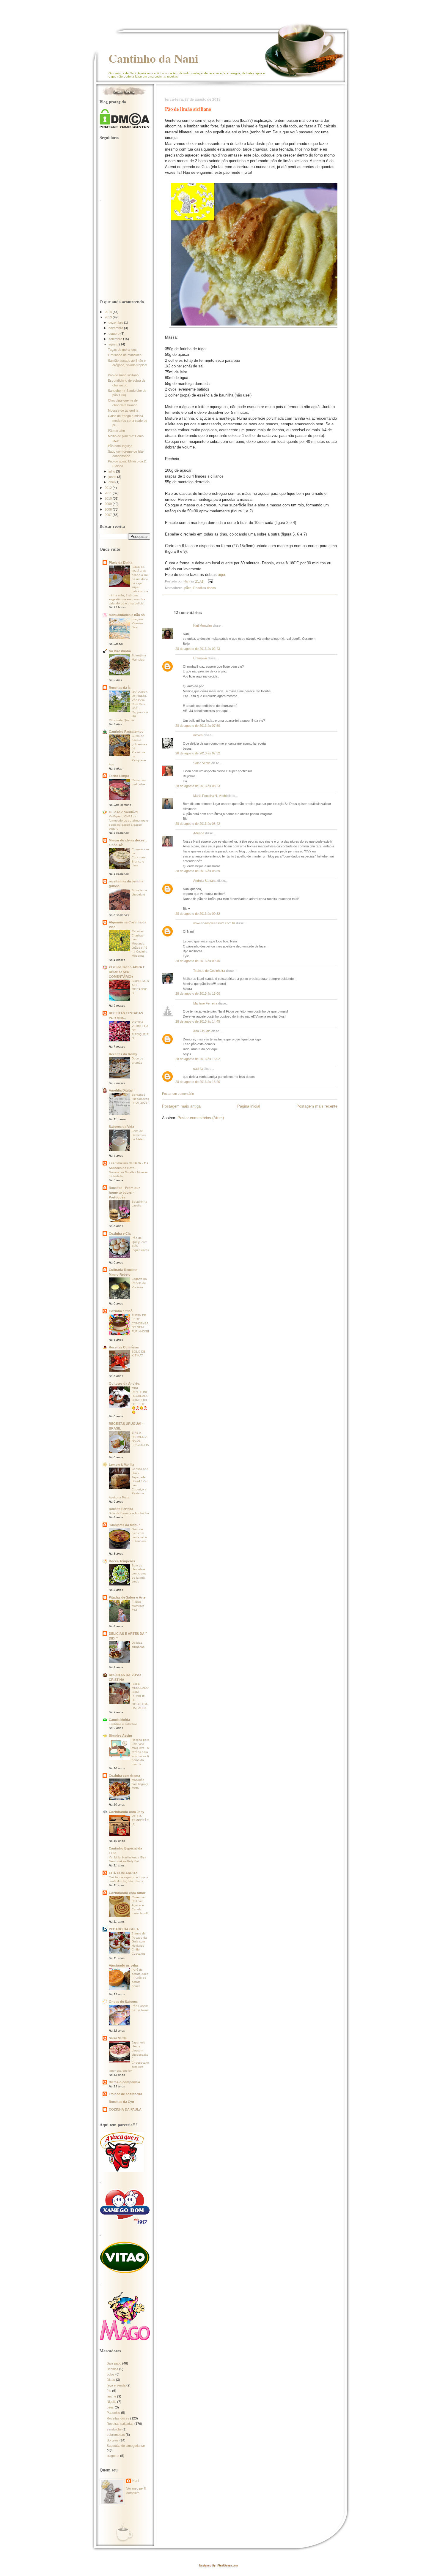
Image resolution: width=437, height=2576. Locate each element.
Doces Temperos (122, 1561)
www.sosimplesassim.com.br (214, 923)
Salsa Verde (202, 763)
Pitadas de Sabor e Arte (127, 1597)
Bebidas (113, 2369)
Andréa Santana (205, 881)
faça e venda (116, 2385)
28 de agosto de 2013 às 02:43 (198, 649)
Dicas (111, 2380)
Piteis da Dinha (121, 563)
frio (109, 2391)
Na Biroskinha (120, 651)
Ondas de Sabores (123, 2002)
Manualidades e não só (127, 615)
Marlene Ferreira (205, 1003)
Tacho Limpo (119, 776)
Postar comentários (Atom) (201, 1118)
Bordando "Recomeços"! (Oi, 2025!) (140, 1099)
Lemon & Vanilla (121, 1465)
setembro (116, 339)
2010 (109, 498)
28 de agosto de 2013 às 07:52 (198, 753)
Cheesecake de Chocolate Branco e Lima (140, 857)
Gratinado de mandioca (125, 355)
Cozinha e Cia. (120, 1233)
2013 (109, 317)
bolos (111, 2374)
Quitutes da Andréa (124, 1383)
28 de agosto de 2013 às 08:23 (198, 786)
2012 (109, 488)
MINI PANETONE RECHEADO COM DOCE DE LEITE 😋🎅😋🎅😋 (140, 1400)
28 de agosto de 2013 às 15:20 (198, 1082)
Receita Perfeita (121, 1509)
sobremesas (116, 2435)
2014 (109, 312)
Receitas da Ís (120, 688)
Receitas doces (205, 588)
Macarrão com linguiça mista (140, 1784)
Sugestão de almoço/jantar (126, 2446)
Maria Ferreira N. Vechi (210, 796)
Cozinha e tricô (121, 1311)
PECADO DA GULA (124, 1929)
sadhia (198, 1069)
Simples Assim (120, 1735)
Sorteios (113, 2440)
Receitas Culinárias (124, 1347)
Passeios (113, 2413)
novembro (116, 328)
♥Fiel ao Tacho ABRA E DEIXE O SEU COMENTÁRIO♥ (127, 972)
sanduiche (114, 2429)
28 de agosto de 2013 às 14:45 (198, 1021)
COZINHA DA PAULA (125, 2109)
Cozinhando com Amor (127, 1893)
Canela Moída (119, 1720)
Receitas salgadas (120, 2424)
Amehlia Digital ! (122, 1090)
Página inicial (249, 1106)
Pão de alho (116, 431)
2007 (109, 515)
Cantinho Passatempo (126, 732)
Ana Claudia (202, 1031)
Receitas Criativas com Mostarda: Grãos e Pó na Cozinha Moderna (140, 943)
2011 (109, 493)
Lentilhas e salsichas (123, 1724)
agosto (114, 344)
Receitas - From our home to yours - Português (124, 1193)
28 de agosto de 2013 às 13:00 (198, 994)
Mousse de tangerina (123, 410)
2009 (109, 504)
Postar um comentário (178, 1094)
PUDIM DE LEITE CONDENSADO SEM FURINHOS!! (140, 1323)
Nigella (111, 2402)
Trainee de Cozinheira (209, 971)
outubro (114, 334)
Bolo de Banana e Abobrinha (129, 1513)
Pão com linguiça (120, 446)
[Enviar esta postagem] (210, 581)
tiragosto (113, 2456)
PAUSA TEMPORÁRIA (140, 1820)
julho (112, 471)
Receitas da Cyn (121, 2102)
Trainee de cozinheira (125, 2094)
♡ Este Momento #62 (138, 1606)
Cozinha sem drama (124, 1776)
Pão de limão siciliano (123, 375)
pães (188, 588)
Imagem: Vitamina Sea (138, 623)
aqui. (222, 575)
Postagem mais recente (317, 1106)
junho (113, 477)
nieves (198, 735)
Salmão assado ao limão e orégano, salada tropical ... (127, 365)
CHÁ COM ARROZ (123, 1873)
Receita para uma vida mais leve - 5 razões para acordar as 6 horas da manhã (140, 1752)
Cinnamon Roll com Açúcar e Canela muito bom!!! (140, 1905)
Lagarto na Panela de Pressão (139, 1283)
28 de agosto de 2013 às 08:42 (198, 824)
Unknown (200, 658)
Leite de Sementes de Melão (139, 1135)
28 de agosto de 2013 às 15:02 (198, 1059)
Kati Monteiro (203, 626)
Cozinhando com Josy (126, 1812)
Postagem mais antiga (181, 1106)
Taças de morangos (122, 350)
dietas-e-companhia (124, 2082)
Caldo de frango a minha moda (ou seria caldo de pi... (128, 420)
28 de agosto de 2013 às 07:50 (198, 726)
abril (112, 482)
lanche (111, 2396)
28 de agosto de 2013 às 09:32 (198, 914)
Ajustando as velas (124, 1965)
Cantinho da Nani (153, 58)
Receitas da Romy (123, 1054)
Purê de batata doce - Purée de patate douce (140, 1978)
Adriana (199, 833)
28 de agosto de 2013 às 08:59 (198, 871)
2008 (109, 509)
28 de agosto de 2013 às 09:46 (198, 961)
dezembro (116, 323)
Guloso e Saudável (124, 812)
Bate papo (114, 2363)
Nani (136, 2481)
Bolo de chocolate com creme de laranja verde (139, 1574)
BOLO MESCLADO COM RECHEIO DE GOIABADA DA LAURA (140, 1696)
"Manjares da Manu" (124, 1525)
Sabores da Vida (121, 1127)
